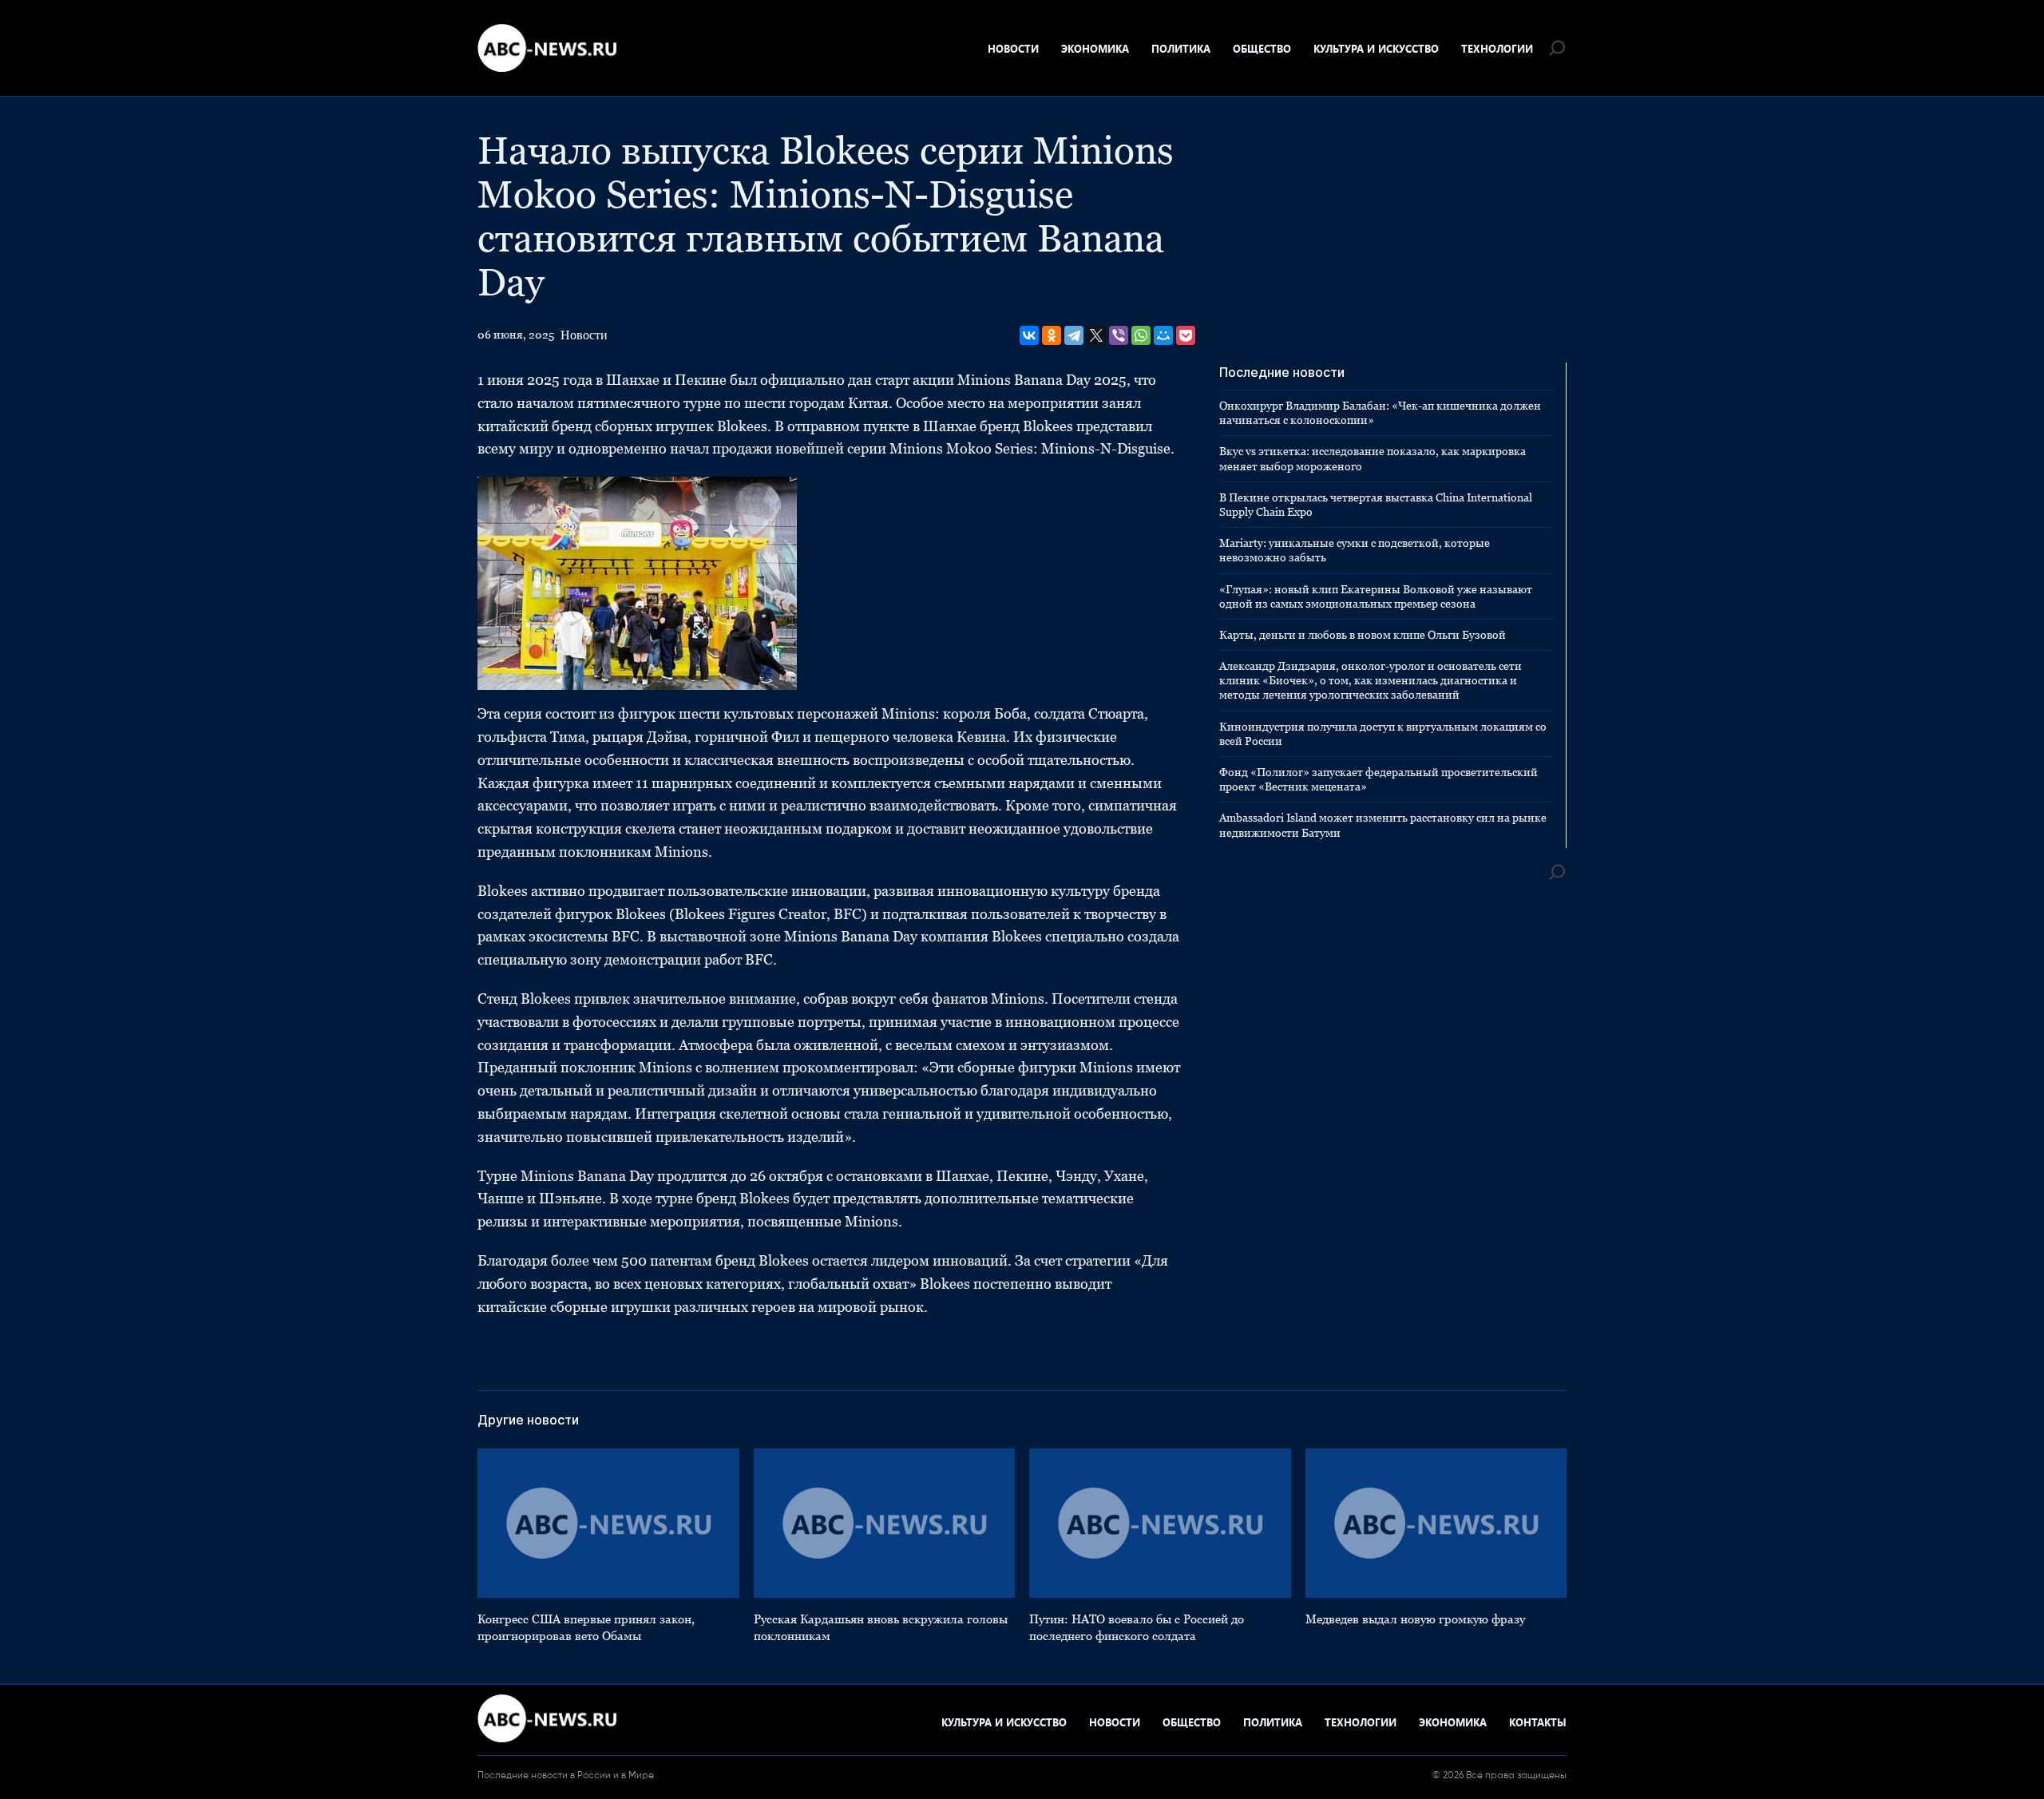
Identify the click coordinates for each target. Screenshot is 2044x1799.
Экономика (1095, 48)
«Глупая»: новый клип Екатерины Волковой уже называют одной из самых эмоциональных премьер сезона (1376, 596)
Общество (1262, 48)
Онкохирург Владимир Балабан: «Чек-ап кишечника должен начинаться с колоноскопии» (1380, 413)
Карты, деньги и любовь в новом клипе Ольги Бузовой (1363, 635)
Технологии (1497, 48)
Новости (1013, 48)
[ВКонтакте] (1029, 335)
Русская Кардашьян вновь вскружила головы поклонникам (881, 1627)
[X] (1096, 335)
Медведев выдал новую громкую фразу (1415, 1619)
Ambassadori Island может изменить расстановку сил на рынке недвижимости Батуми (1383, 825)
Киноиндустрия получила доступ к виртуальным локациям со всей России (1383, 734)
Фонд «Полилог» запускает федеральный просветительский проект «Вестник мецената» (1379, 779)
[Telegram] (1074, 335)
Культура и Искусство (1376, 48)
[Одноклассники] (1052, 335)
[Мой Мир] (1163, 335)
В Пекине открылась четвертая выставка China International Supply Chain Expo (1376, 505)
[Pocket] (1186, 335)
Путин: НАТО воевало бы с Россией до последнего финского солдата (1137, 1627)
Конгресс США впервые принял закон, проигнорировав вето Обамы (586, 1627)
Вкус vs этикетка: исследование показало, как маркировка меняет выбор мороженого (1373, 458)
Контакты (1538, 1722)
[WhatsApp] (1141, 335)
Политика (1181, 48)
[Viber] (1119, 335)
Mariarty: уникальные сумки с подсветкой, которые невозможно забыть (1355, 550)
